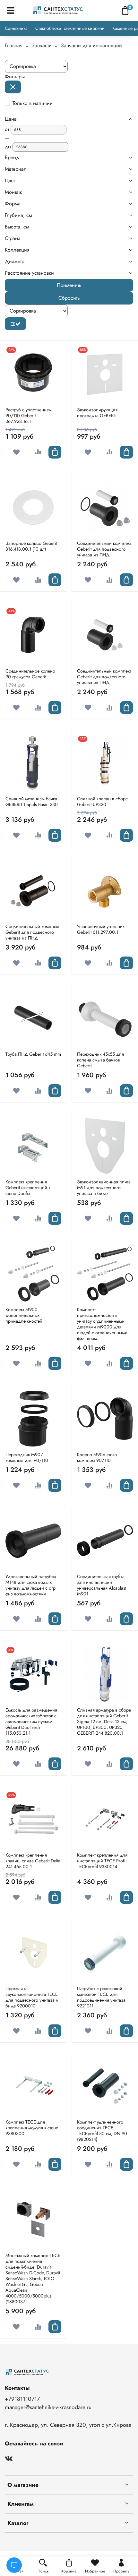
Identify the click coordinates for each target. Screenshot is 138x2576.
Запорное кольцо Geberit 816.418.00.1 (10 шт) (31, 546)
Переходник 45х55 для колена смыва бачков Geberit (100, 1060)
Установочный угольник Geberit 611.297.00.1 (101, 929)
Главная (14, 45)
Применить (69, 285)
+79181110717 (22, 2399)
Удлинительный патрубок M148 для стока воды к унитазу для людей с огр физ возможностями (31, 1585)
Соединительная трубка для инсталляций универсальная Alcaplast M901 (102, 1585)
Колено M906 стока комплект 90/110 (97, 1457)
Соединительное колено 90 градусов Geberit (30, 674)
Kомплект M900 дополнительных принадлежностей (24, 1315)
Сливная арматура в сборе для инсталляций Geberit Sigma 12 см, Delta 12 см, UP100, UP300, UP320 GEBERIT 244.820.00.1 (104, 1722)
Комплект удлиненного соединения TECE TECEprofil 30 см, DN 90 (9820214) (102, 2131)
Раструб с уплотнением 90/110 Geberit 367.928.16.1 (29, 416)
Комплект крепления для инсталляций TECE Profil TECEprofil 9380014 (102, 1861)
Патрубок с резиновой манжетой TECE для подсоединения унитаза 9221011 (101, 1997)
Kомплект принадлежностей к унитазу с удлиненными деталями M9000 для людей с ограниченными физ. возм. (102, 1324)
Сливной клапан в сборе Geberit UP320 (102, 802)
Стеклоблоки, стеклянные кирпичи (70, 28)
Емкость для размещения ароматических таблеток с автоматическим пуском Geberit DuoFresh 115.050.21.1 (31, 1722)
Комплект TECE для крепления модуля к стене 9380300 (32, 2128)
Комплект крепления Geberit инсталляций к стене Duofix (28, 1188)
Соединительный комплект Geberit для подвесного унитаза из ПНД (104, 549)
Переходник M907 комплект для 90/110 (27, 1457)
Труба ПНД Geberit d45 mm (33, 1054)
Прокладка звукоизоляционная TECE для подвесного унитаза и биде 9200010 (32, 1997)
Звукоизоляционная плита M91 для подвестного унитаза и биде (104, 1188)
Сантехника (16, 28)
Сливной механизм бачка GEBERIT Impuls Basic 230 (32, 802)
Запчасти (42, 45)
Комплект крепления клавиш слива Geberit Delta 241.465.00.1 (33, 1861)
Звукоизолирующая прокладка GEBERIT (97, 413)
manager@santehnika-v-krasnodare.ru (48, 2407)
